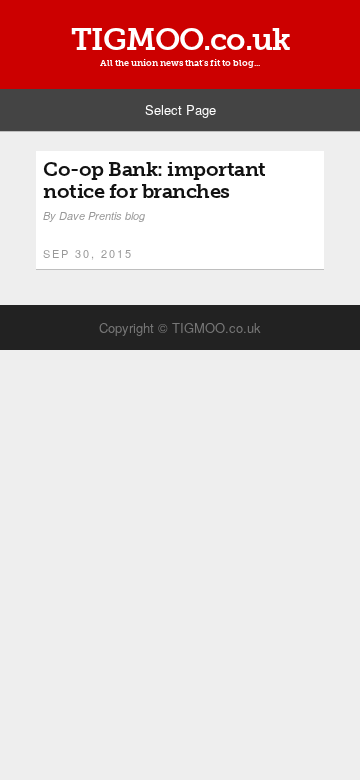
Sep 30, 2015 (88, 253)
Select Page (180, 109)
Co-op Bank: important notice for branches (154, 180)
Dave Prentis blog (102, 215)
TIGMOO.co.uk (180, 39)
